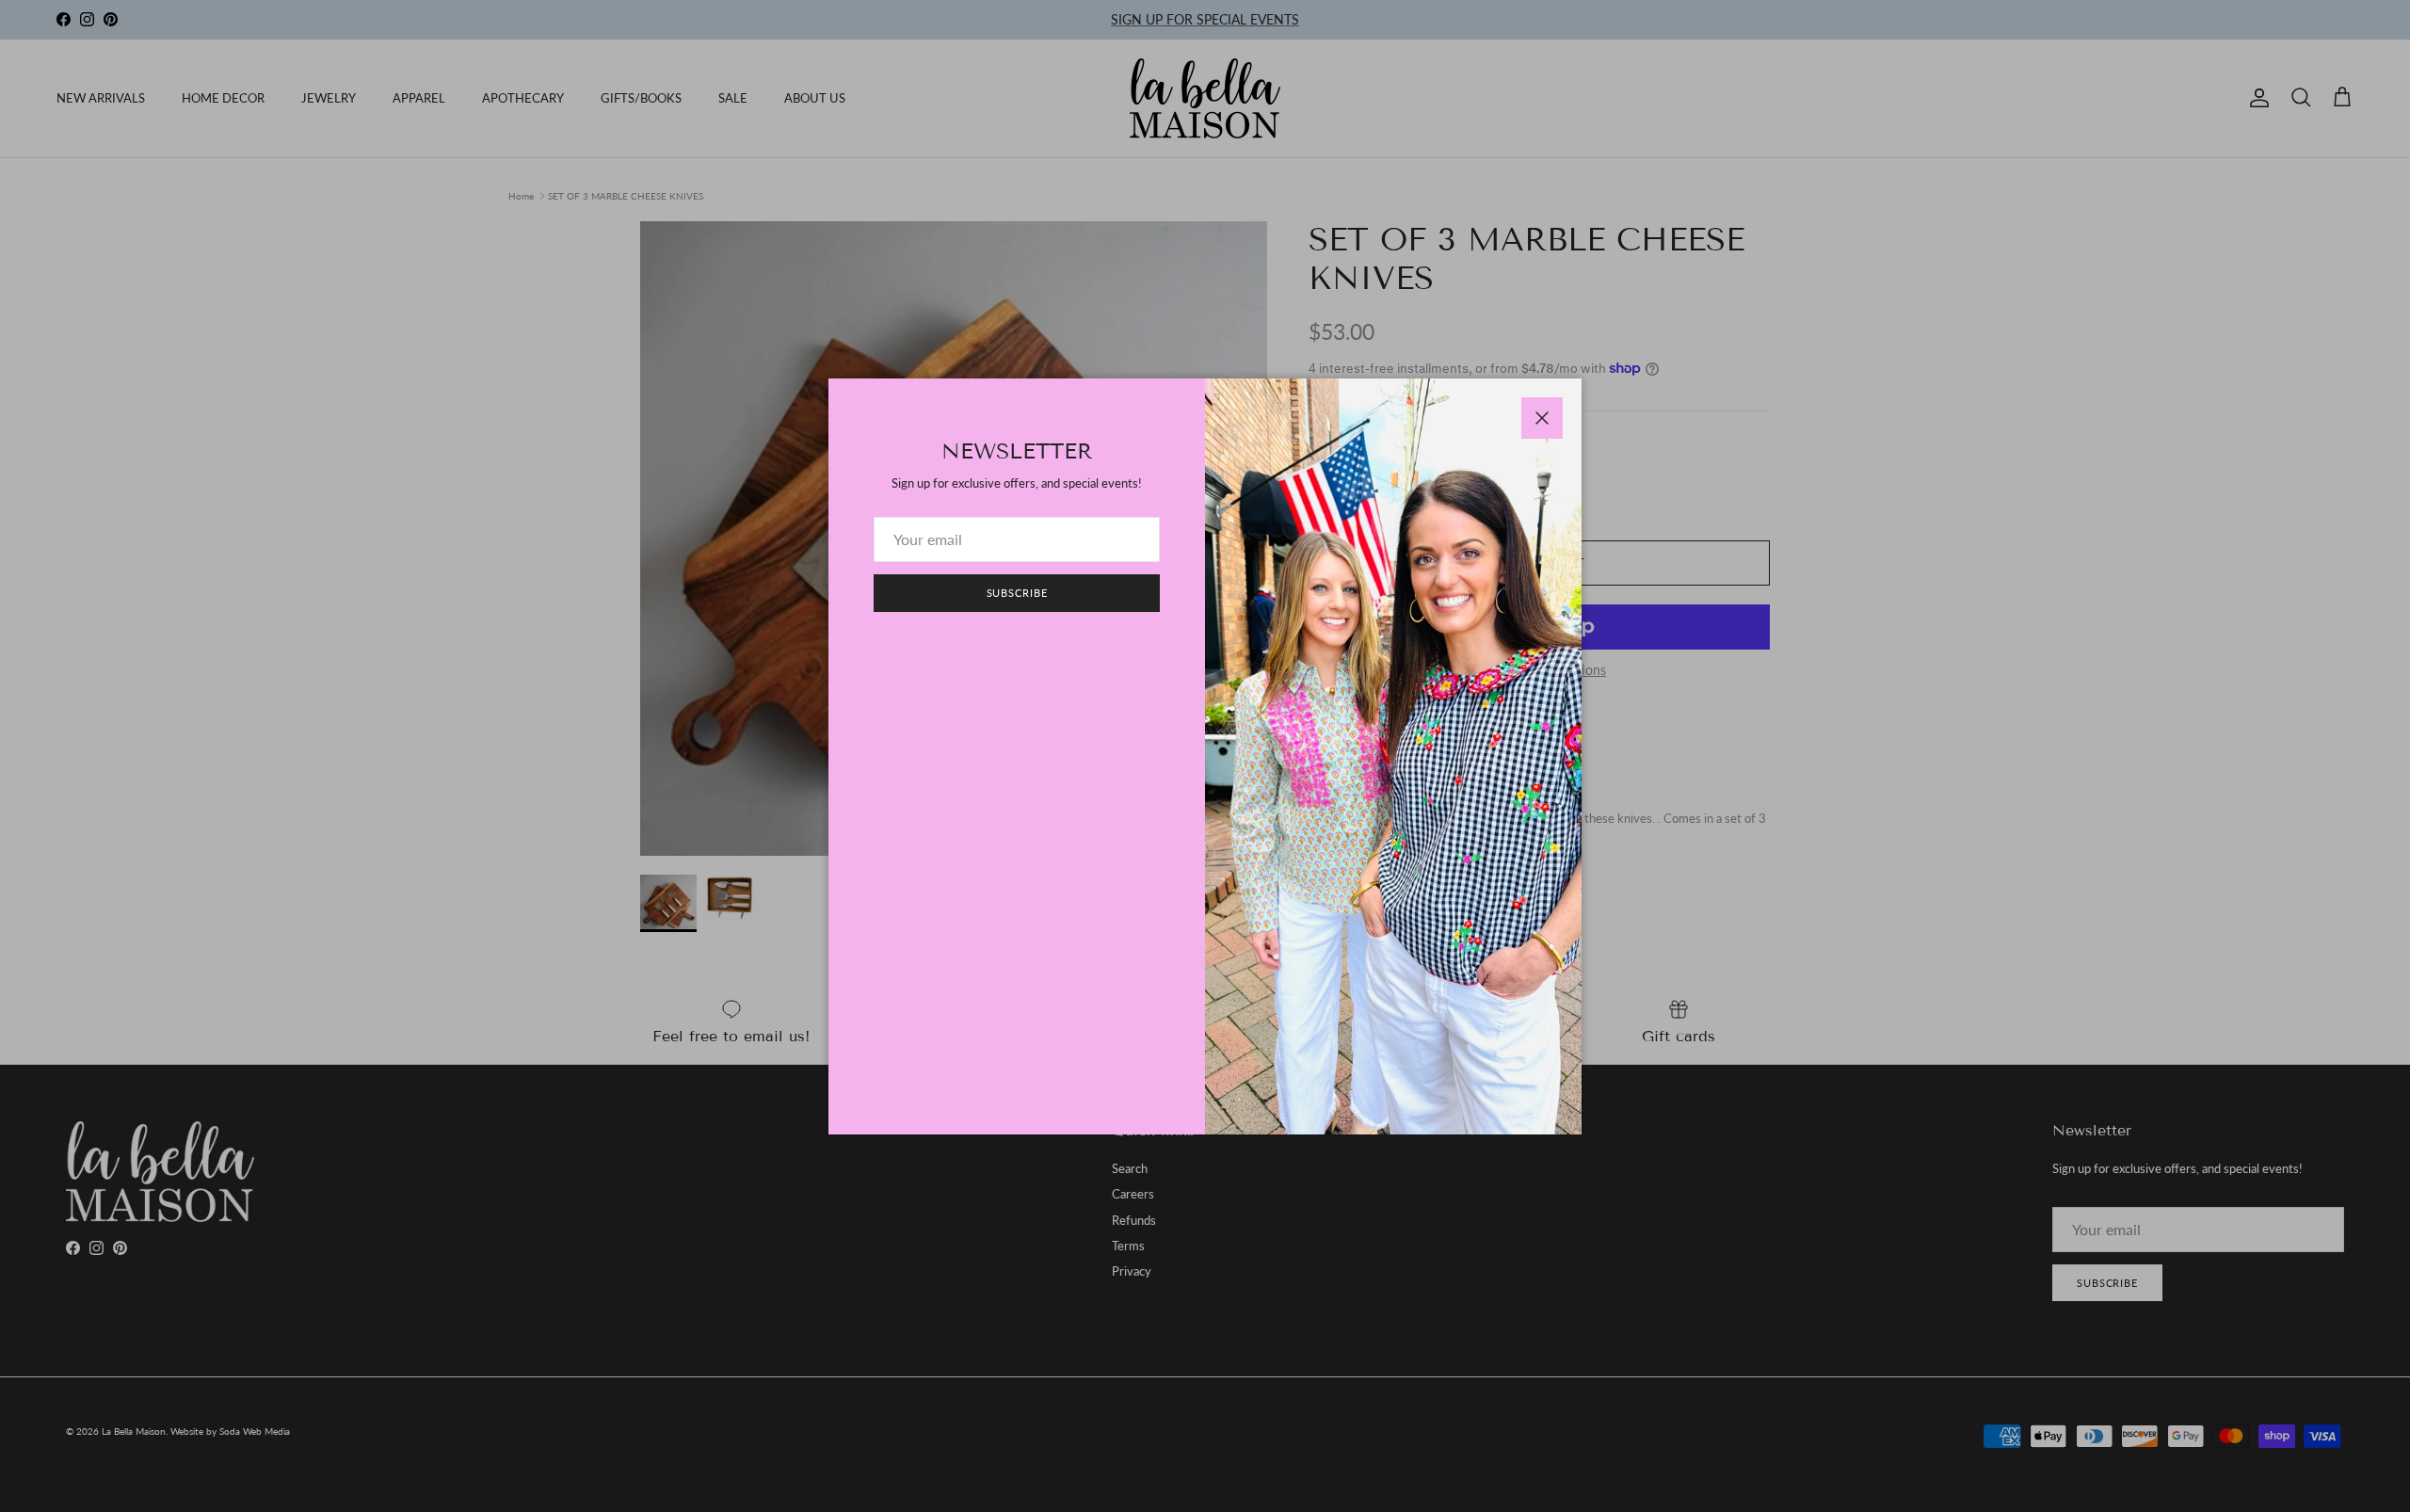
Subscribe (1017, 593)
